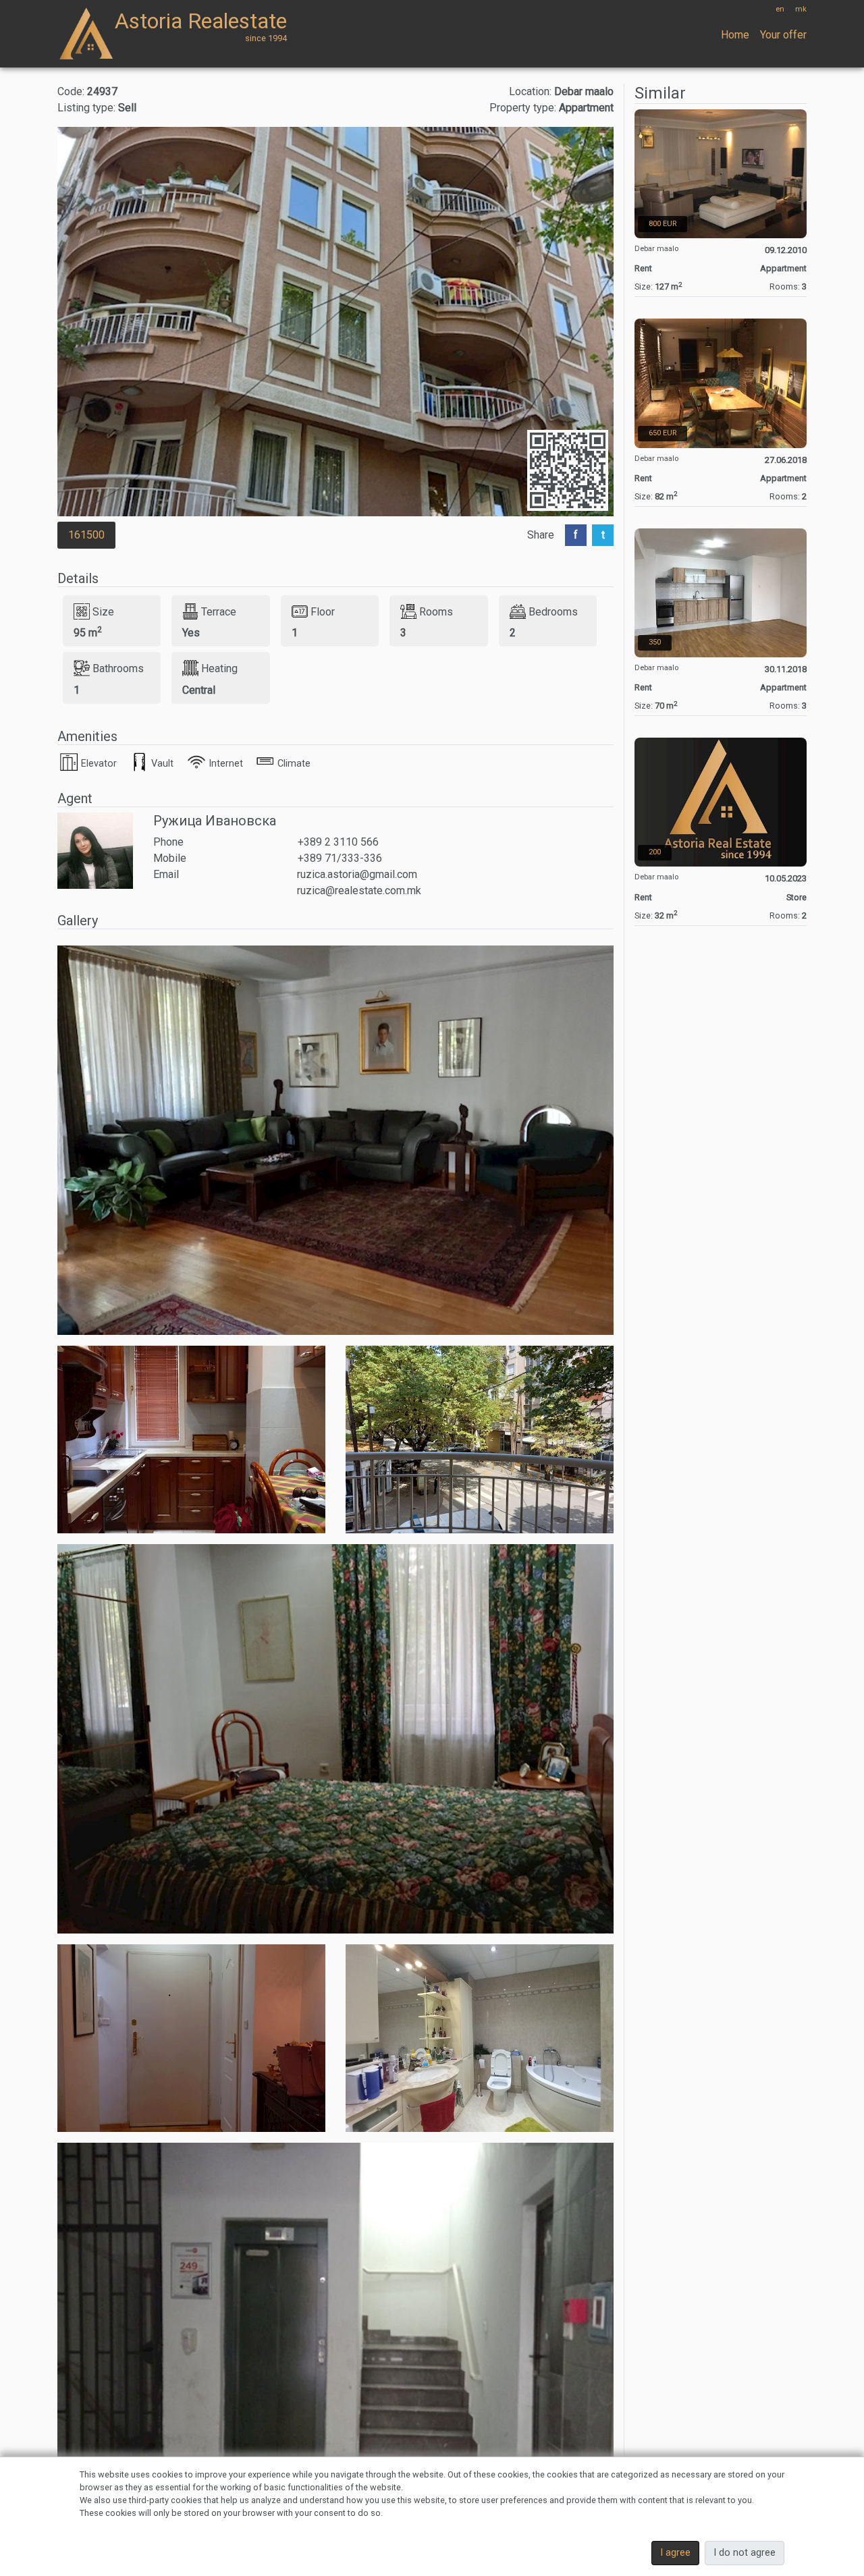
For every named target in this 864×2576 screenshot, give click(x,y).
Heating (219, 668)
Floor (323, 611)
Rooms (436, 611)
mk (801, 9)
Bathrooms (118, 668)
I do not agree (745, 2553)
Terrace (219, 611)
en (780, 9)
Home (735, 35)
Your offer (783, 35)
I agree (675, 2553)
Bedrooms (553, 611)
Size (103, 611)
